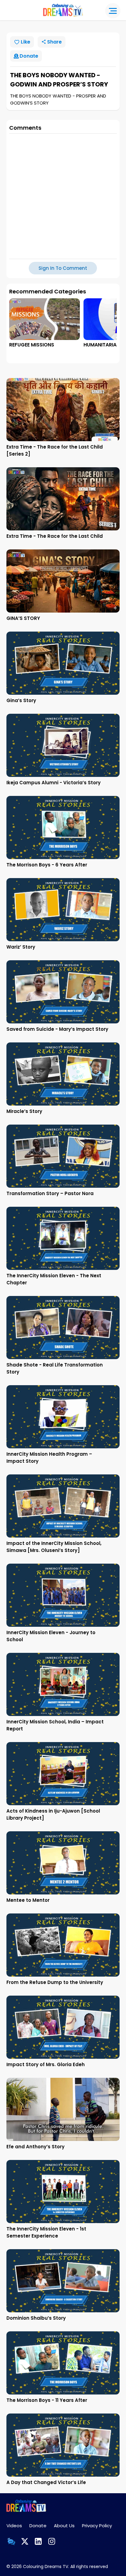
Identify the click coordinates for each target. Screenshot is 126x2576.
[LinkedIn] (38, 2541)
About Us (64, 2526)
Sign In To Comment (63, 268)
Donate (38, 2526)
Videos (14, 2526)
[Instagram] (52, 2541)
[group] (44, 323)
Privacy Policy (97, 2526)
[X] (25, 2541)
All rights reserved (89, 2566)
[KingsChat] (11, 2541)
